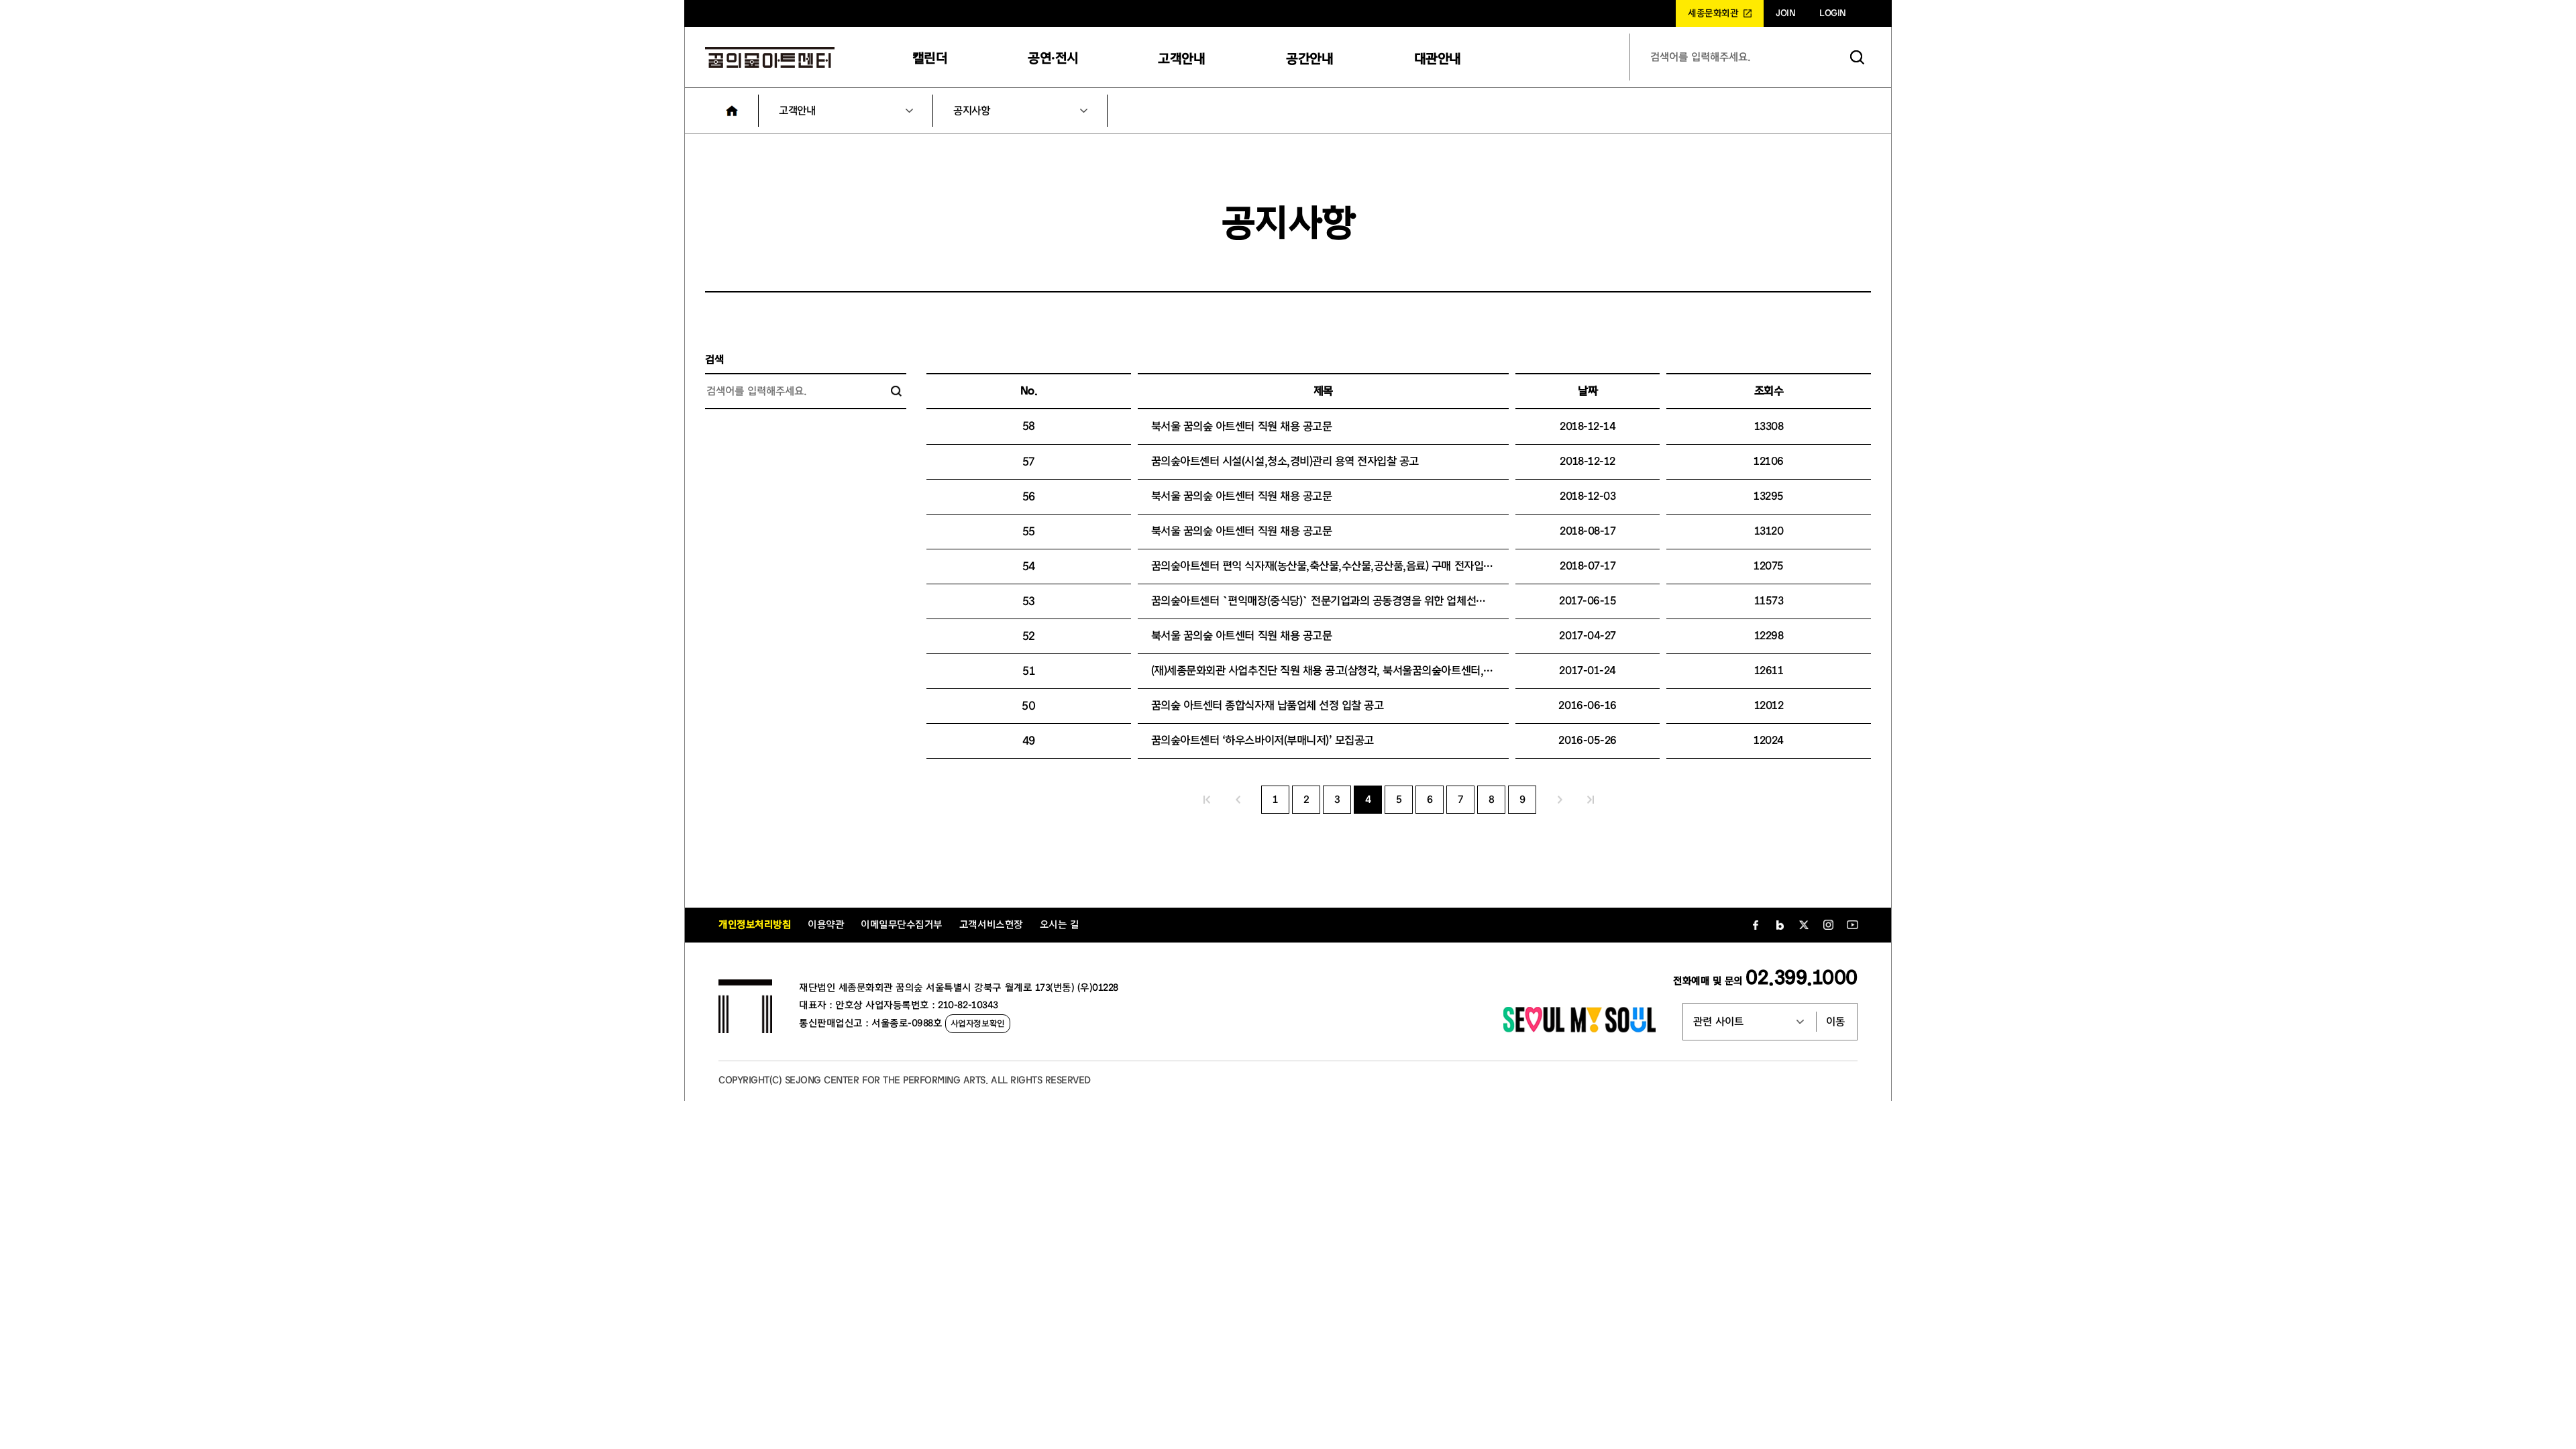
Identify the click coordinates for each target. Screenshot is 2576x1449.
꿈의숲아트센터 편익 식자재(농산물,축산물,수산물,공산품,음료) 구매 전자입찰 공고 (1333, 566)
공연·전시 (1053, 58)
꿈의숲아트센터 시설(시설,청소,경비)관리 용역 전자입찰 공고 (1285, 461)
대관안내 (1438, 59)
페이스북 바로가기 (1756, 925)
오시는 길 (1060, 925)
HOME (732, 111)
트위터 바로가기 (1804, 925)
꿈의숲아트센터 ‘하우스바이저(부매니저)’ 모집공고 (1263, 740)
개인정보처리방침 (755, 925)
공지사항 (971, 111)
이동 (1835, 1022)
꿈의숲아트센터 (770, 57)
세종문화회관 (1713, 13)
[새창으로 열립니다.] (1579, 1029)
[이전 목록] (1238, 800)
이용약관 (826, 925)
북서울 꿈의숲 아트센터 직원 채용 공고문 (1241, 426)
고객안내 (1181, 59)
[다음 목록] (1560, 800)
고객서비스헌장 (991, 925)
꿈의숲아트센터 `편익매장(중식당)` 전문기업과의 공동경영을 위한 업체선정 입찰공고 (1339, 601)
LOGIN (1833, 13)
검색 (1858, 57)
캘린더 (930, 58)
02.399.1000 (1802, 978)
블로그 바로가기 (1780, 925)
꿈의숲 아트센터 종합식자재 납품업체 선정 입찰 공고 (1268, 705)
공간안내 (1309, 59)
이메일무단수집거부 (902, 925)
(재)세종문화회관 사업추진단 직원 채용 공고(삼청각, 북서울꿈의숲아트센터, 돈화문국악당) (1349, 670)
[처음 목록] (1207, 800)
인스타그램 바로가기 (1828, 925)
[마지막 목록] (1591, 800)
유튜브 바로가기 (1852, 925)
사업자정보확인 (978, 1023)
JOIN (1785, 13)
